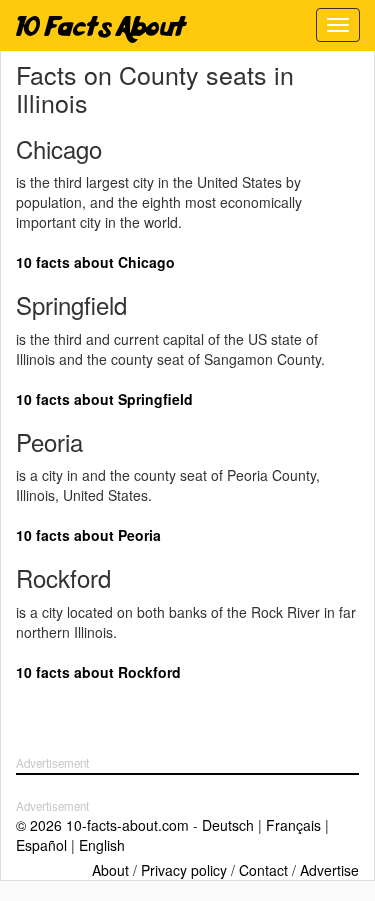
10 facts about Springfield (104, 399)
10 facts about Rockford (98, 672)
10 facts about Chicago (95, 262)
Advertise (329, 870)
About (110, 870)
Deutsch (228, 825)
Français (293, 825)
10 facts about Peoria (88, 535)
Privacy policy (184, 870)
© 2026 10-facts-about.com (102, 825)
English (102, 845)
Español (41, 845)
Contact (263, 870)
